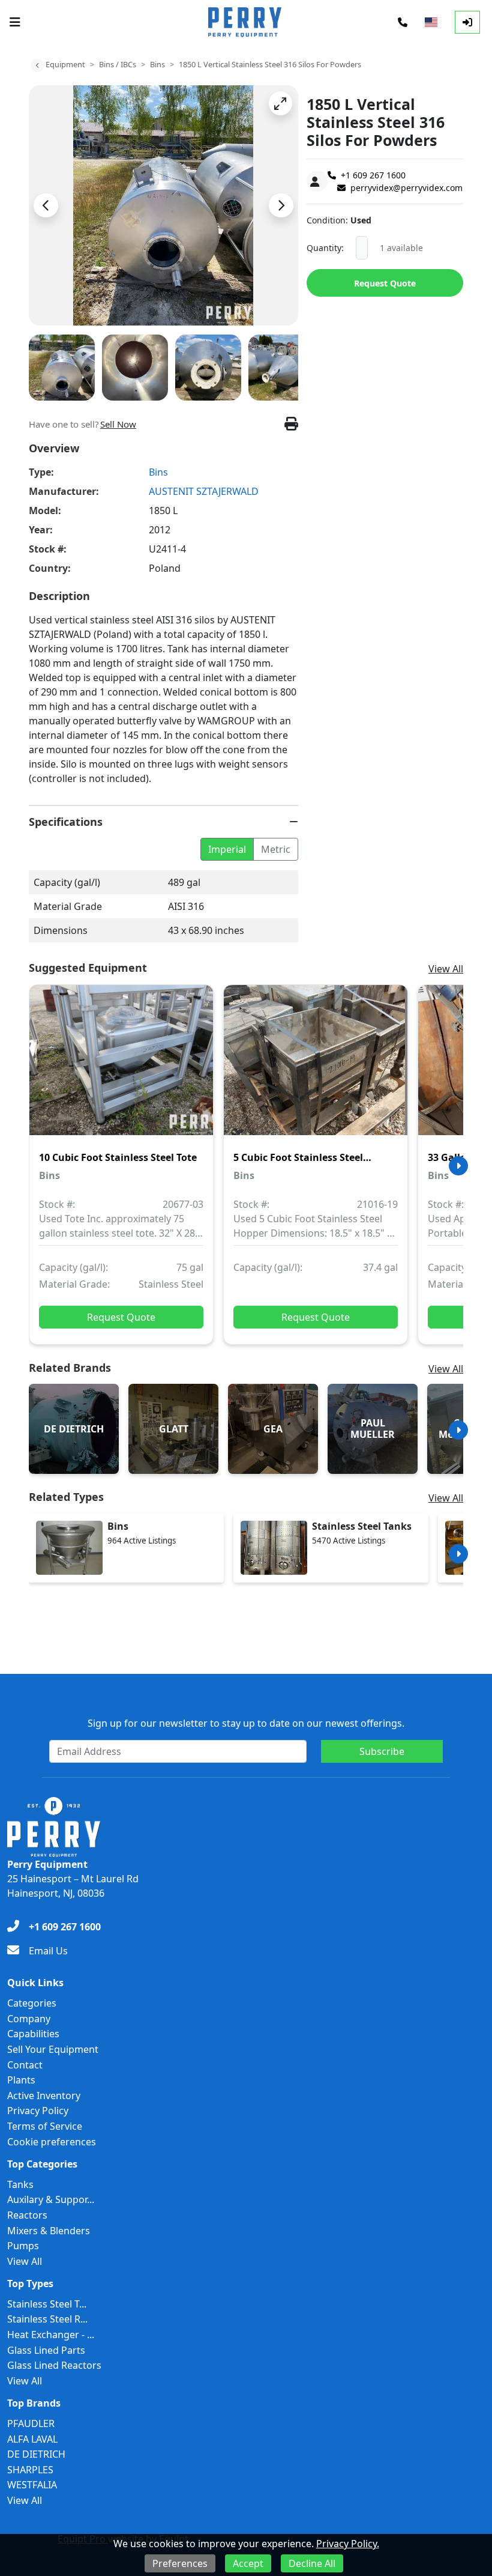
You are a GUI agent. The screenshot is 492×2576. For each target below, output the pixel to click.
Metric (276, 849)
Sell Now (118, 424)
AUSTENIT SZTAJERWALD (204, 491)
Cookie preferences (52, 2142)
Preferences (180, 2563)
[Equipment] (37, 65)
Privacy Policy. (348, 2544)
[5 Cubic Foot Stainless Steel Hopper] (316, 1068)
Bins (157, 64)
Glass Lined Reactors (54, 2365)
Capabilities (33, 2034)
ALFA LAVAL (32, 2439)
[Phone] (403, 22)
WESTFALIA (32, 2485)
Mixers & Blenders (49, 2231)
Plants (21, 2080)
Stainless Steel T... (47, 2304)
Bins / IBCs (118, 64)
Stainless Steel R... (47, 2319)
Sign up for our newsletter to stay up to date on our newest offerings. (246, 1723)
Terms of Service (45, 2126)
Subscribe (382, 1751)
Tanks (20, 2184)
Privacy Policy (38, 2111)
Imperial (227, 849)
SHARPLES (30, 2470)
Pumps (23, 2246)
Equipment (65, 64)
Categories (32, 2003)
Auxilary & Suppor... (51, 2199)
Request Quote (385, 283)
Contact (25, 2065)
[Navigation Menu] (15, 22)
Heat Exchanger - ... (51, 2335)
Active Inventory (44, 2096)
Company (29, 2019)
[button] (280, 103)
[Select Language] (431, 22)
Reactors (27, 2215)
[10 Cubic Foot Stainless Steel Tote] (121, 1068)
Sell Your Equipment (53, 2049)
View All (446, 969)
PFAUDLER (31, 2423)
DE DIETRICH (36, 2454)
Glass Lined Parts (46, 2350)
